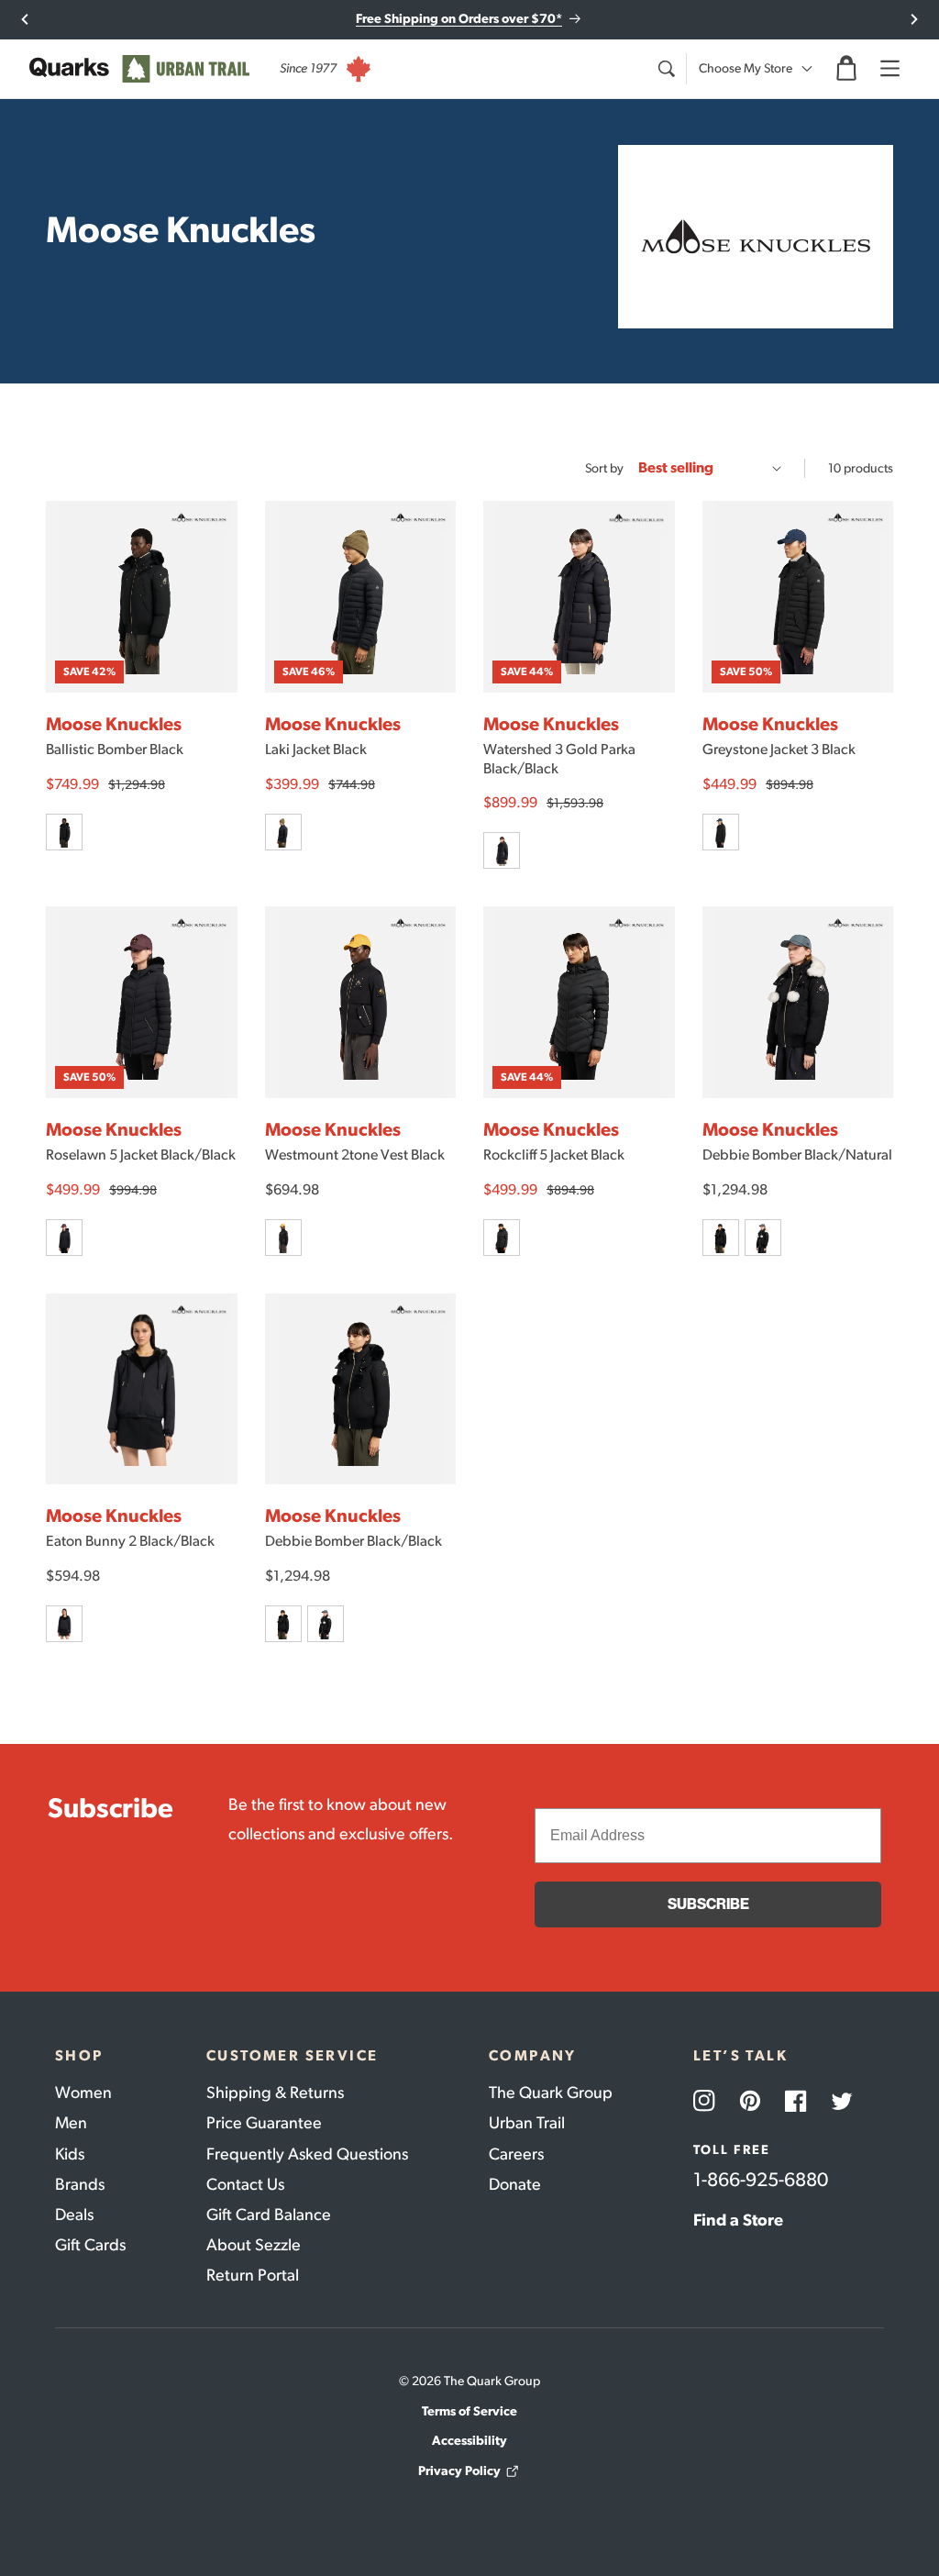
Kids (70, 2154)
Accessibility (469, 2441)
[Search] (666, 69)
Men (71, 2123)
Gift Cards (90, 2245)
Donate (515, 2184)
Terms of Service (469, 2411)
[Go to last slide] (25, 19)
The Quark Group (551, 2093)
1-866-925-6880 (761, 2179)
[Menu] (889, 69)
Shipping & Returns (275, 2093)
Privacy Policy (459, 2471)
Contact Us (245, 2184)
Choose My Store (746, 68)
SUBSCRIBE (708, 1904)
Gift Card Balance (269, 2215)
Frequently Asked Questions (307, 2154)
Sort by (604, 468)
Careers (516, 2154)
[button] (846, 69)
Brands (80, 2184)
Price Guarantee (264, 2123)
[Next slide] (914, 19)
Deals (74, 2215)
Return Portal (253, 2275)
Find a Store (738, 2220)
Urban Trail (527, 2123)
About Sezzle (254, 2245)
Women (83, 2093)
